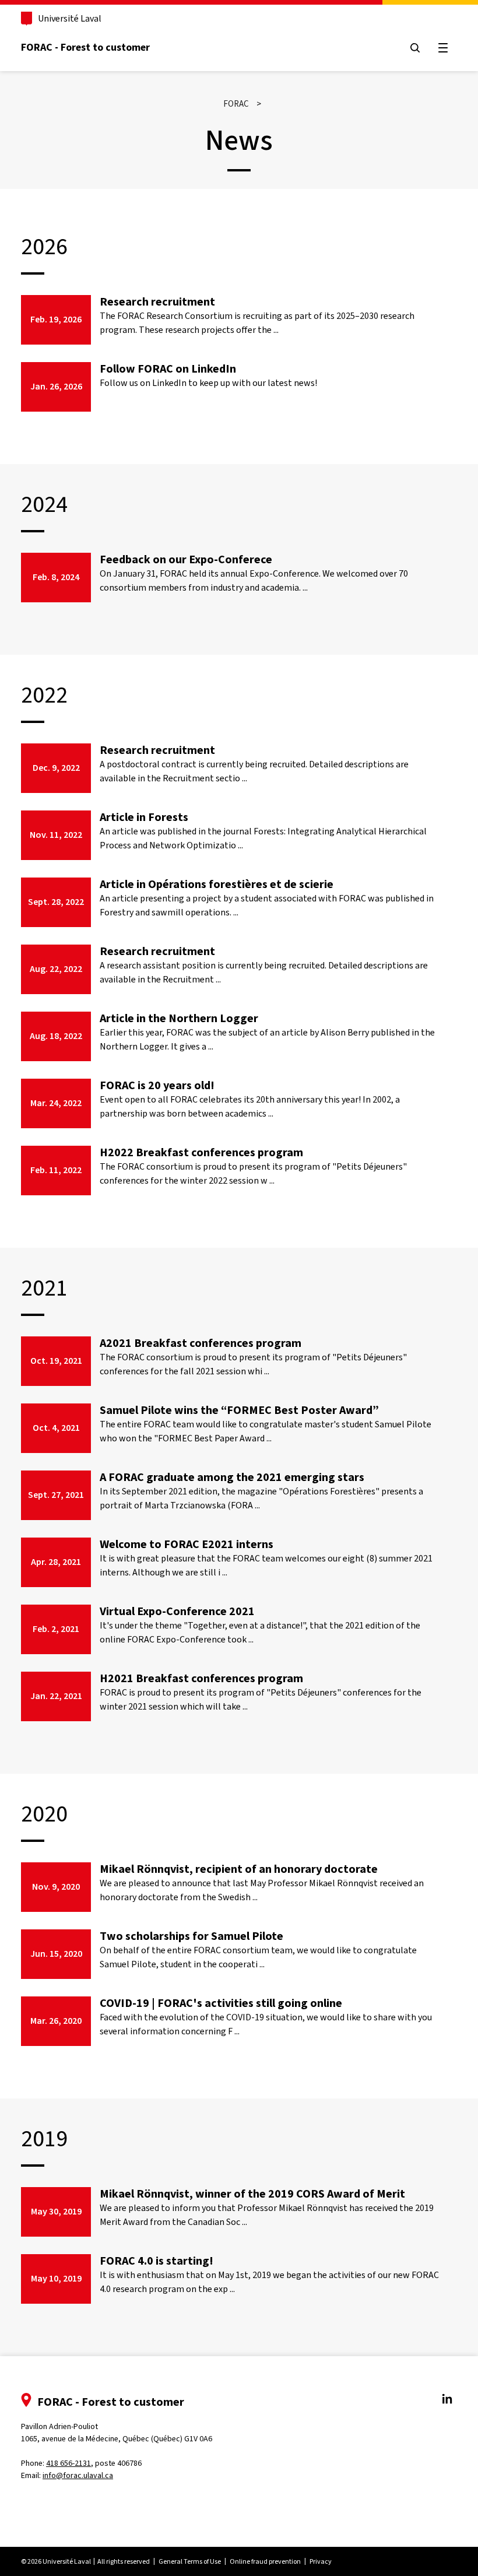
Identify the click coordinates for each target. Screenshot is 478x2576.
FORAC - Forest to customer (85, 47)
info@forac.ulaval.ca (78, 2475)
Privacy (321, 2561)
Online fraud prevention (265, 2561)
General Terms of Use (190, 2561)
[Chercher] (415, 48)
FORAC (236, 104)
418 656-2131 (68, 2463)
